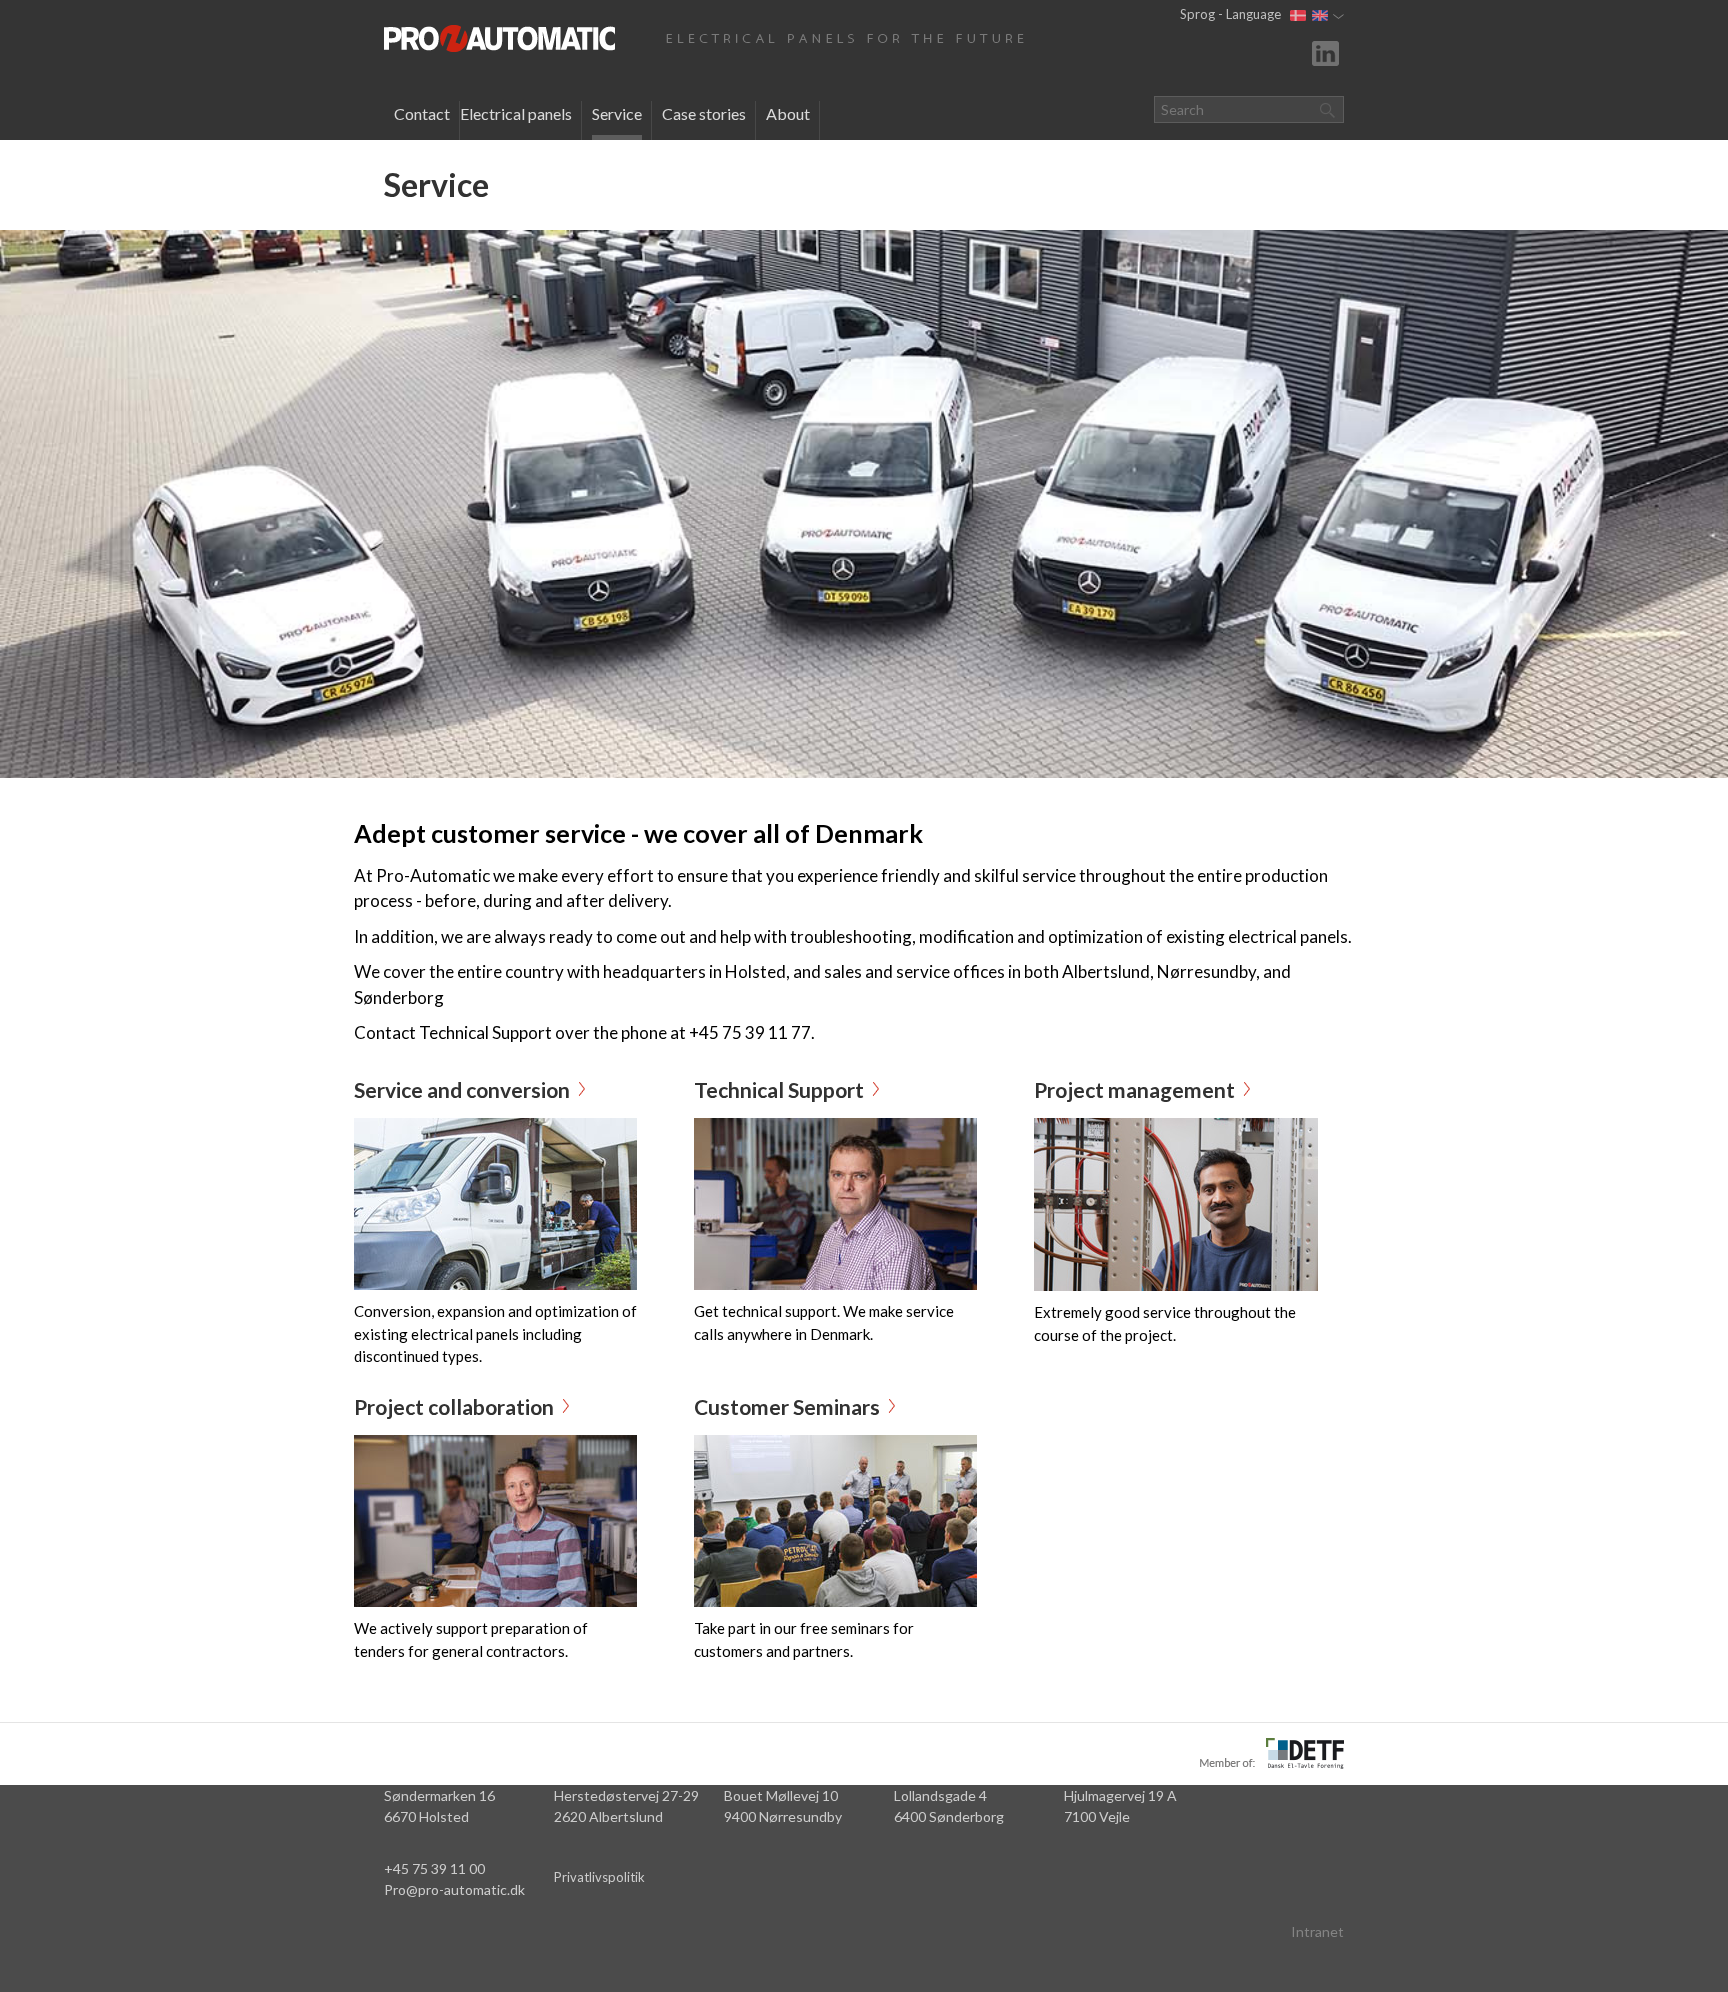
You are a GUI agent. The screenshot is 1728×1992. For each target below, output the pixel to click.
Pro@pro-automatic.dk (454, 1889)
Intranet (1317, 1931)
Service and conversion (462, 1089)
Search (1326, 109)
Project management (1134, 1089)
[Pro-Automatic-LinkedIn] (1328, 51)
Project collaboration (454, 1406)
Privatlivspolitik (599, 1877)
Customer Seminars (787, 1406)
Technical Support (779, 1089)
